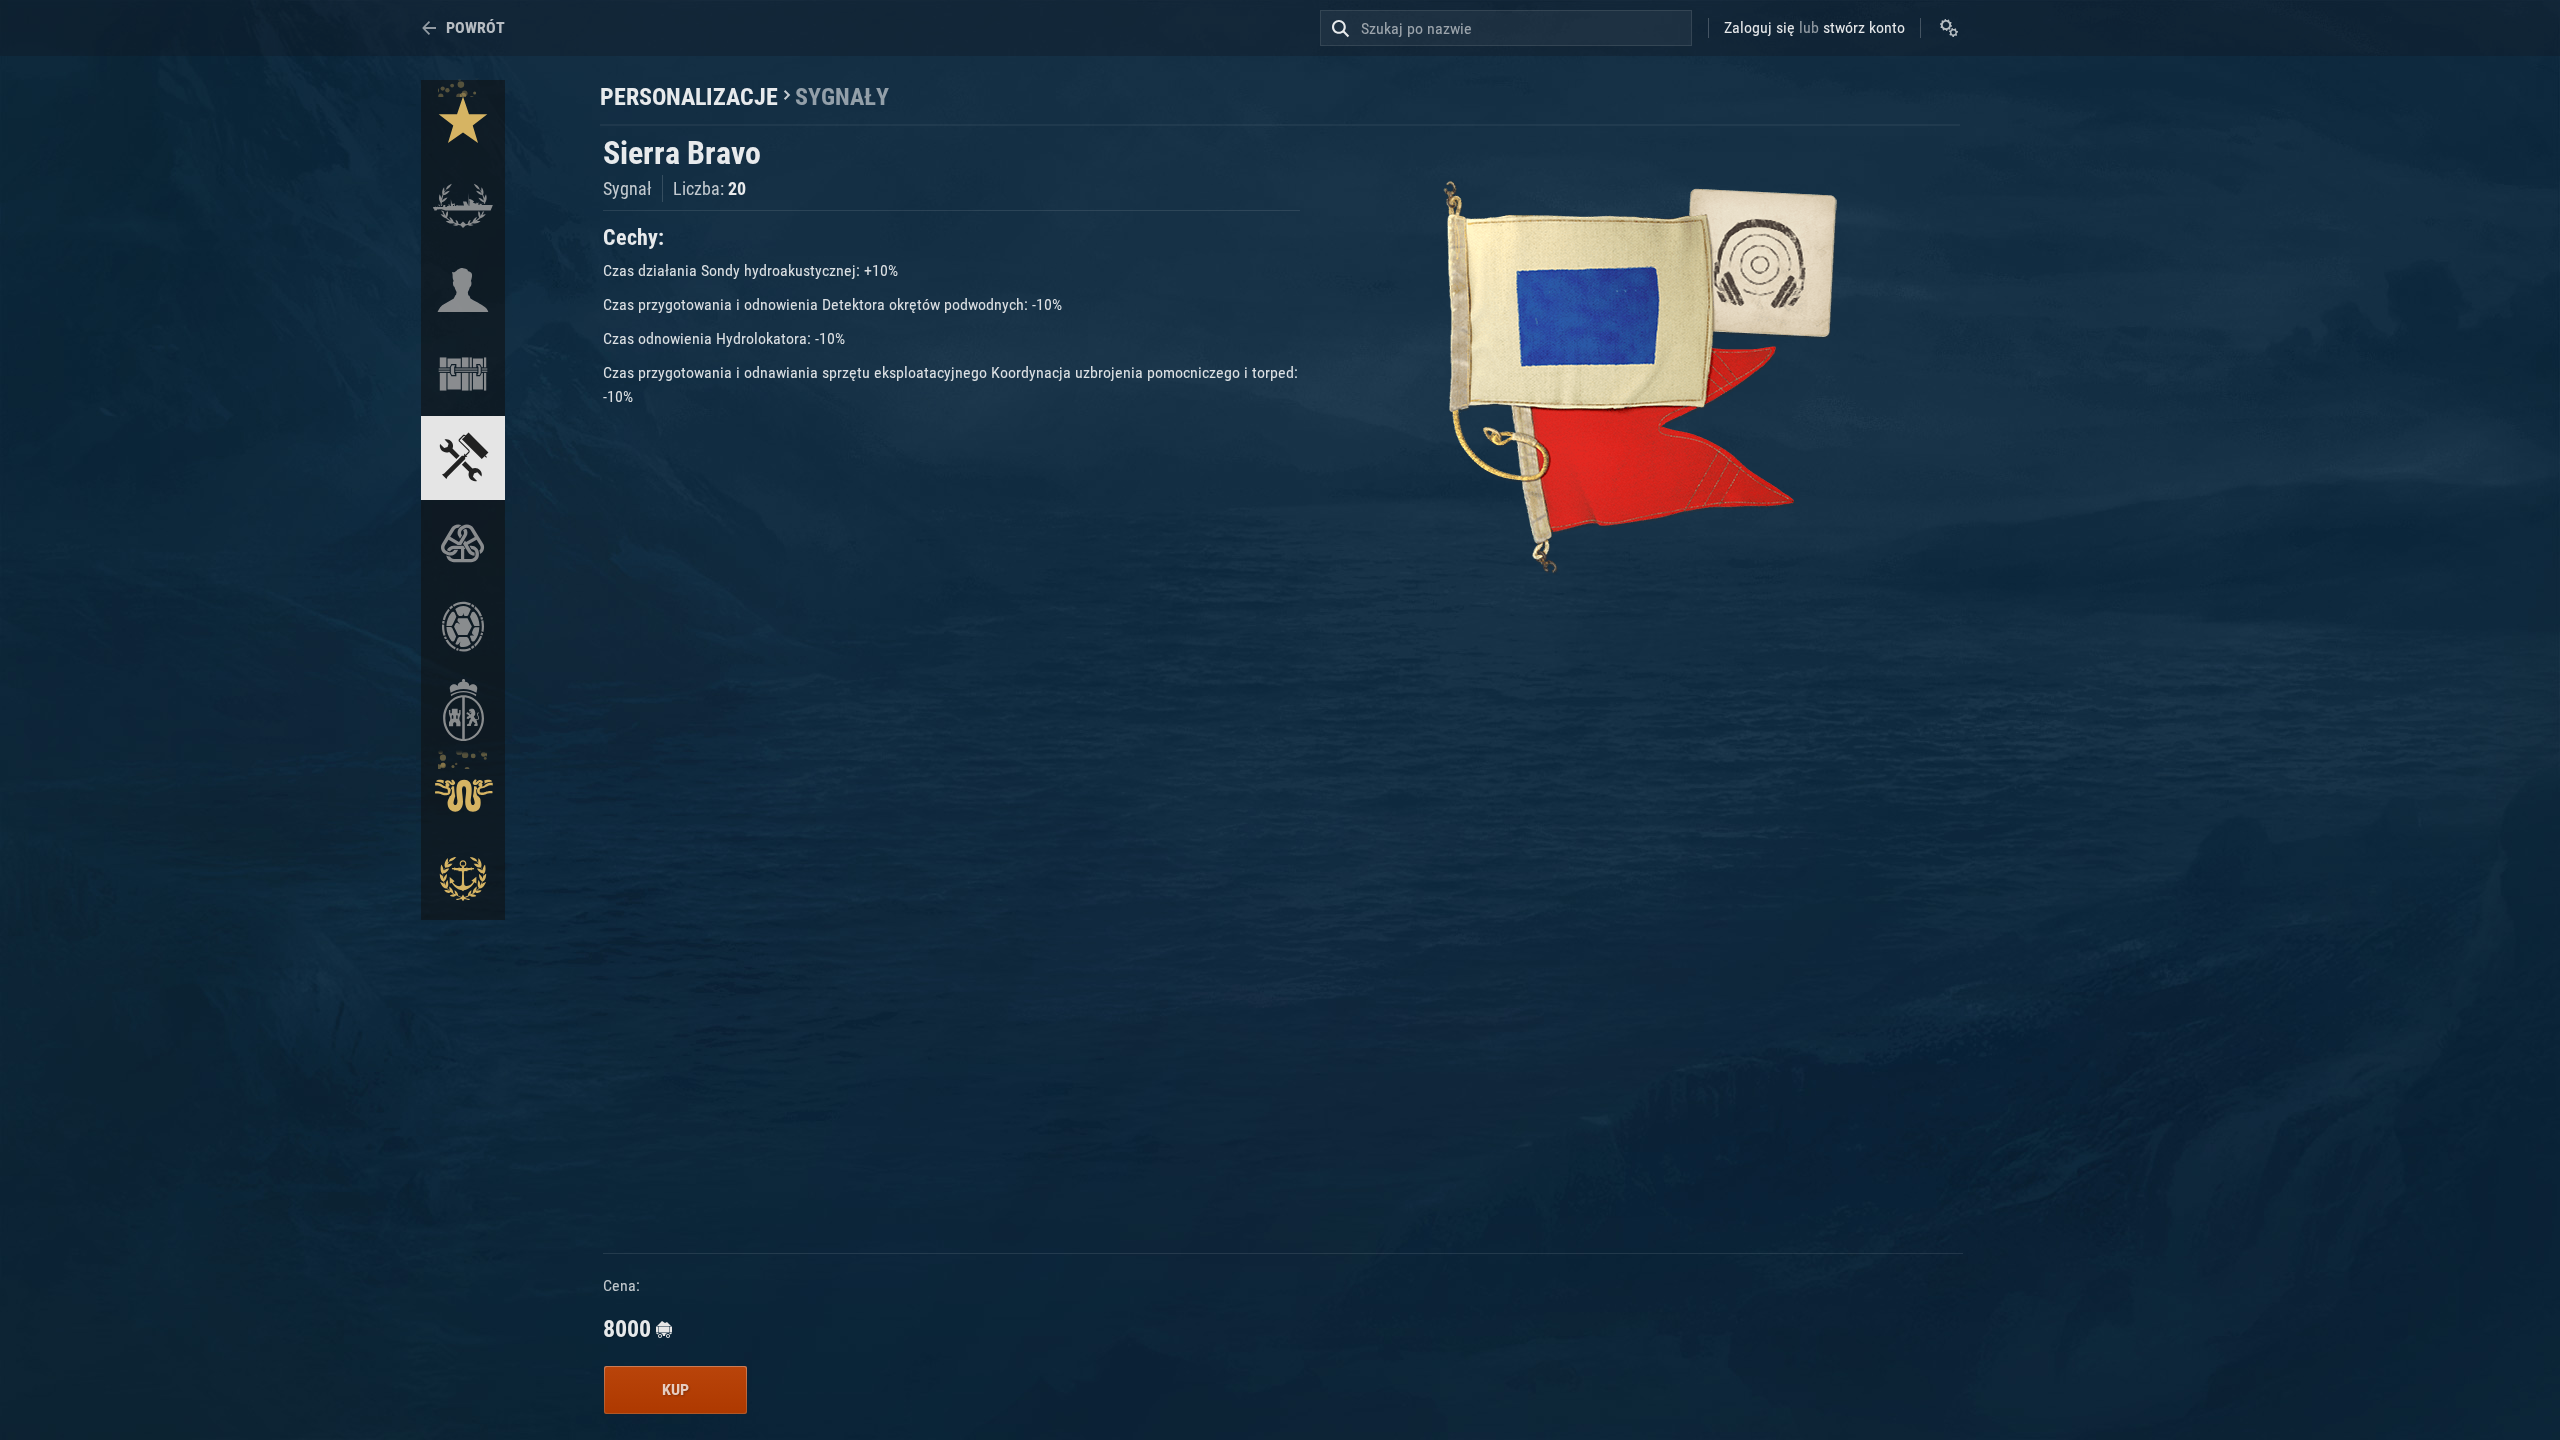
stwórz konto (1864, 27)
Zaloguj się (1759, 27)
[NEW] (463, 122)
